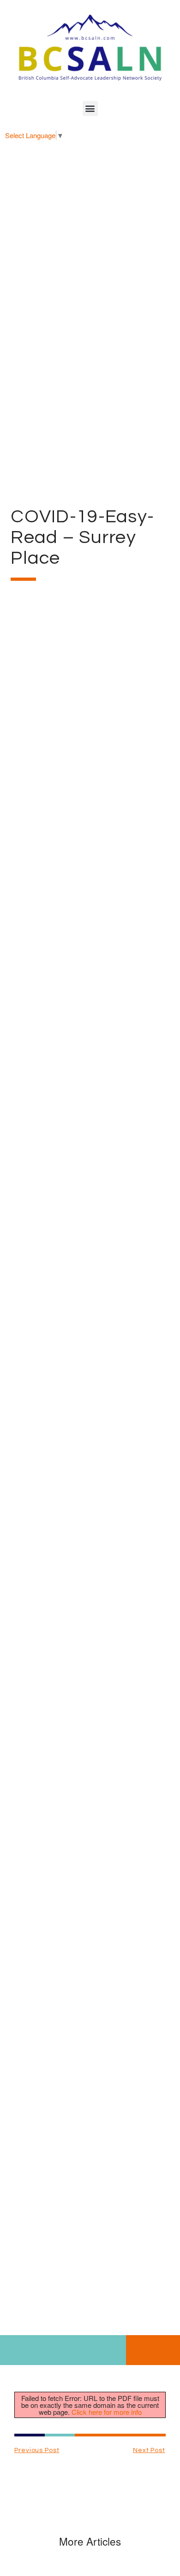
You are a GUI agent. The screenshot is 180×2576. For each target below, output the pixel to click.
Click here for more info (107, 2412)
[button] (90, 108)
